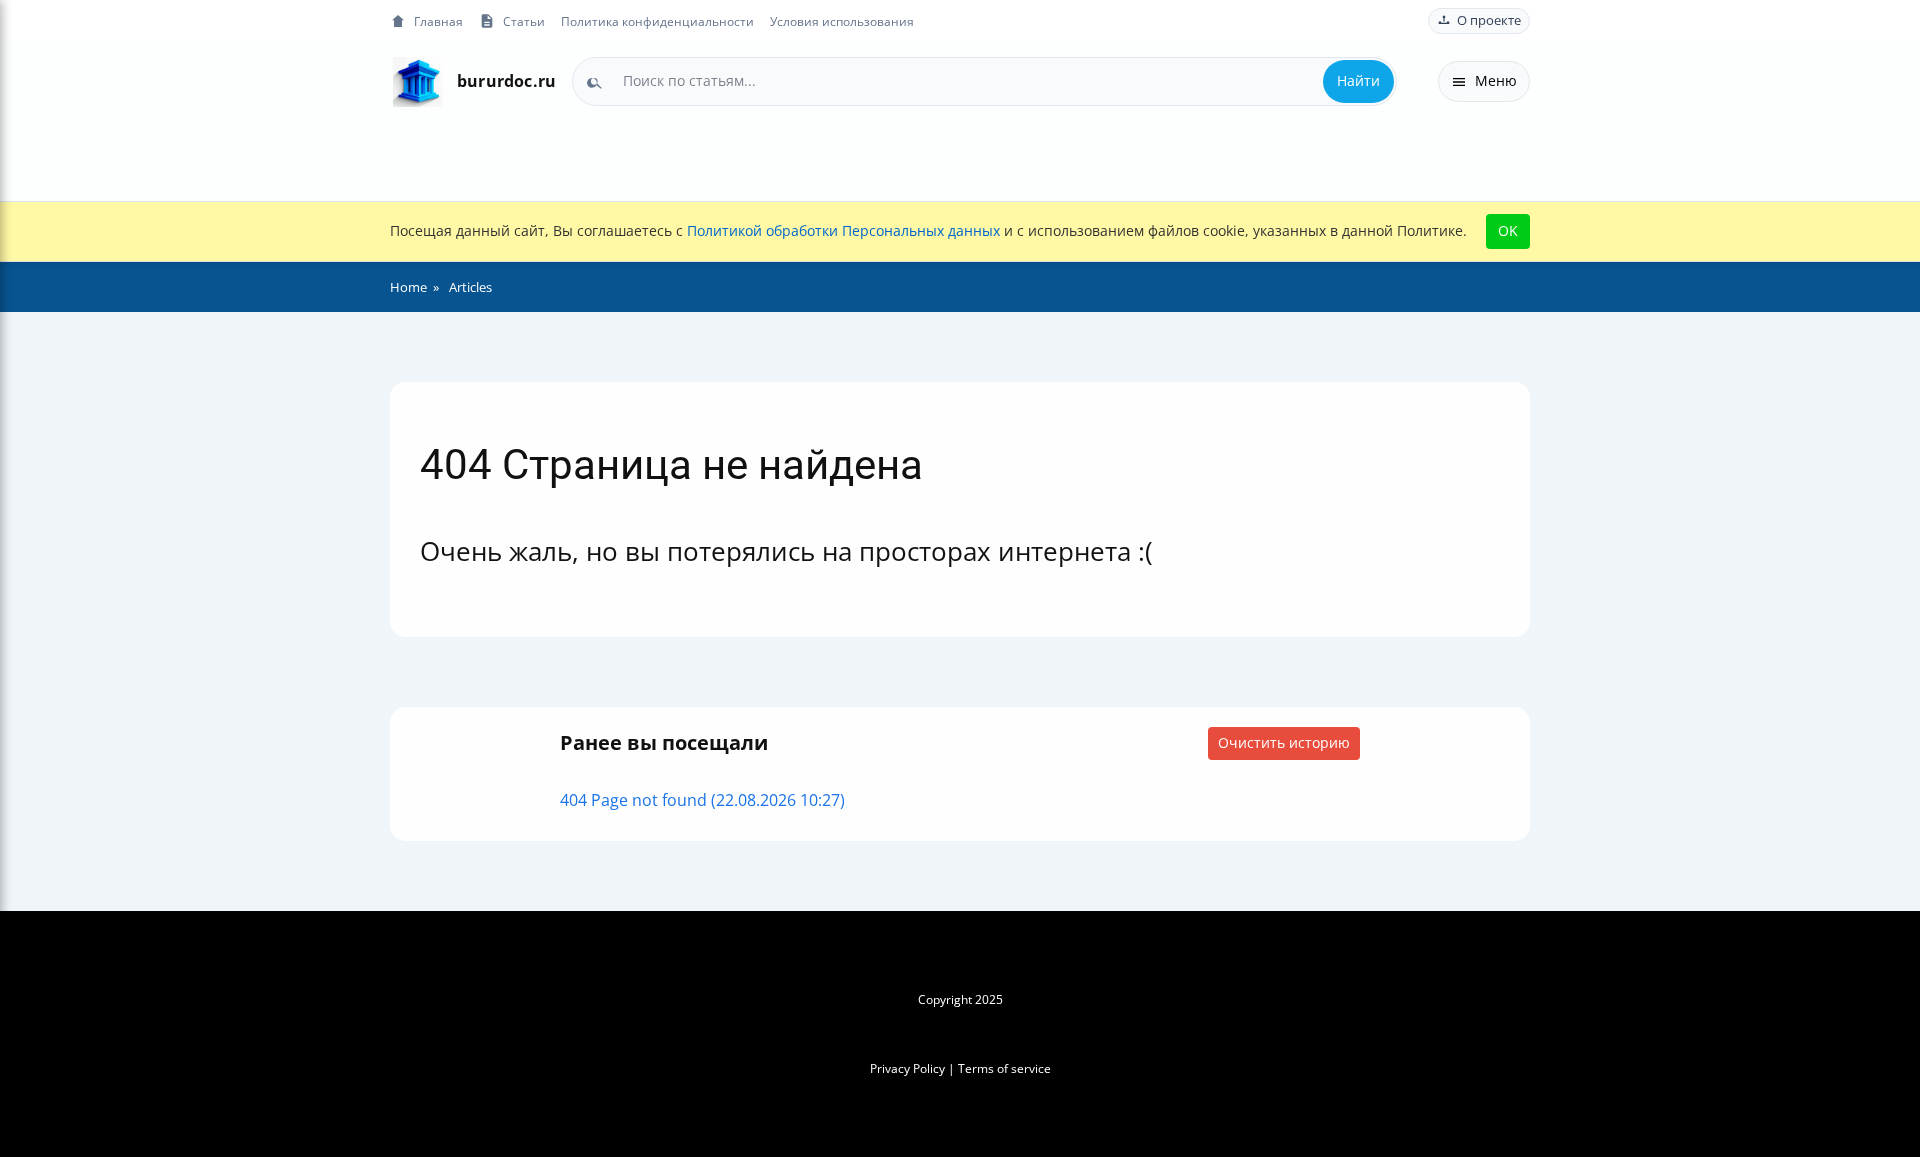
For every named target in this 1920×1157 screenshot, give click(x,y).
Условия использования (842, 21)
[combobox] (984, 81)
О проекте (1489, 20)
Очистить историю (1284, 742)
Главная (438, 21)
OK (1508, 230)
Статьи (524, 21)
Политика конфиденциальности (657, 21)
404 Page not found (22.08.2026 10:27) (702, 800)
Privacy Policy (907, 1068)
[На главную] (417, 81)
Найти (1358, 80)
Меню (1496, 80)
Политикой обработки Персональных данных (843, 230)
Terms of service (1004, 1068)
